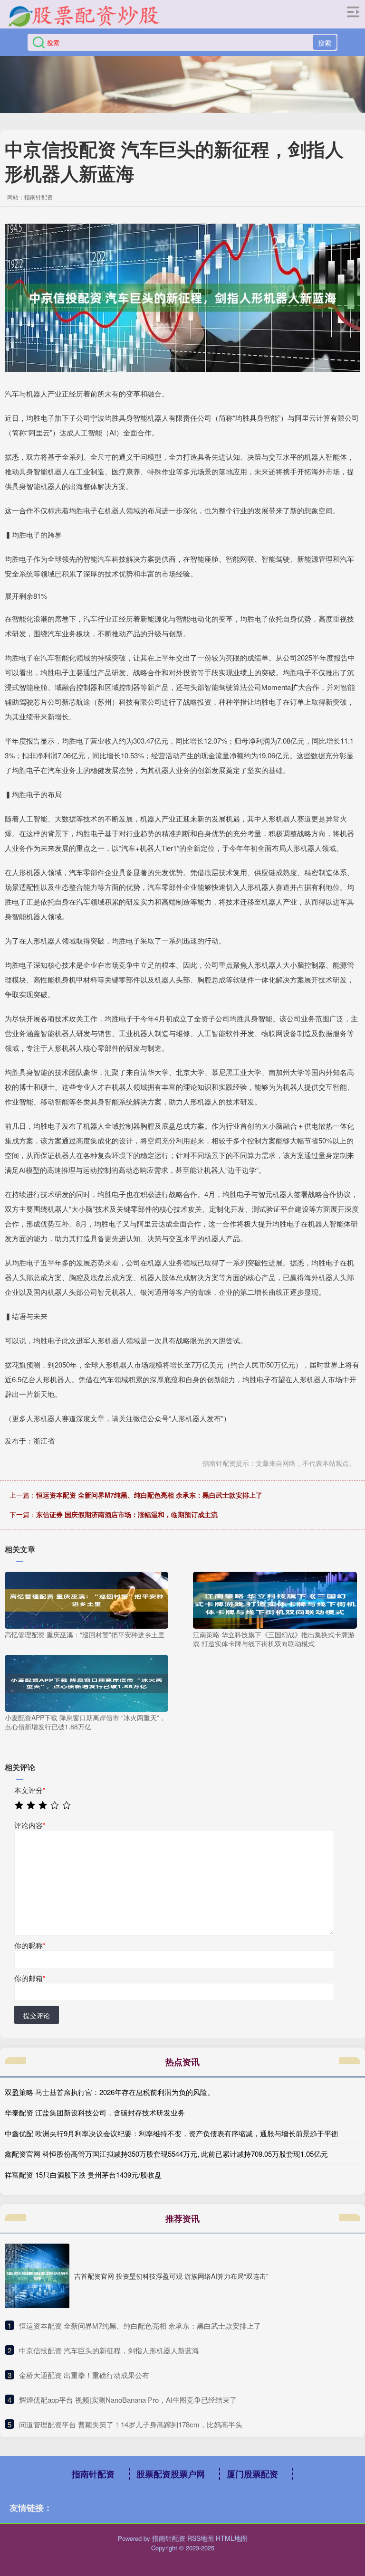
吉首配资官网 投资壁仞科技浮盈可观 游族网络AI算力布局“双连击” (171, 2276)
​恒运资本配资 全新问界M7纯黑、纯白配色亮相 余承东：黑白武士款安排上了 (140, 2326)
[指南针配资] (84, 16)
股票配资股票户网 (171, 2474)
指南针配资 (93, 2474)
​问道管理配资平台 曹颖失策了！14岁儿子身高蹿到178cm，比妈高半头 (131, 2424)
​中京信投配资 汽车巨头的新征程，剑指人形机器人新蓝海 (109, 2350)
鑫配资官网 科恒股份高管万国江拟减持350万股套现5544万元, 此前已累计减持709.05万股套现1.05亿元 (166, 2154)
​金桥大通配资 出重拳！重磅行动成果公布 (84, 2375)
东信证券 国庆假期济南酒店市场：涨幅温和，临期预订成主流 (127, 1514)
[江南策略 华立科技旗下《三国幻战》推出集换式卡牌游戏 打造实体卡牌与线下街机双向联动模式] (275, 1599)
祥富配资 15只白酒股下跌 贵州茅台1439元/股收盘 (83, 2175)
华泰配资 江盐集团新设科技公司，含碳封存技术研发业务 (95, 2112)
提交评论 (37, 2015)
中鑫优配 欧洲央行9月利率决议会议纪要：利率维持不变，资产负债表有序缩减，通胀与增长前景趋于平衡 (172, 2133)
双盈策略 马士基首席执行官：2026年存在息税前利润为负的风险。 (110, 2092)
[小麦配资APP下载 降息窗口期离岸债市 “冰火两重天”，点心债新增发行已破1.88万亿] (86, 1682)
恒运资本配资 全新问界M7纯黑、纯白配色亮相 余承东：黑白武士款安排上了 (149, 1495)
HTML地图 (232, 2538)
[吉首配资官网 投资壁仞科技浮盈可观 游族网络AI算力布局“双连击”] (37, 2276)
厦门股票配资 (252, 2474)
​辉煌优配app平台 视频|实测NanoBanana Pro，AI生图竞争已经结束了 (128, 2400)
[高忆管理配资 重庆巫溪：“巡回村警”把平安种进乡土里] (86, 1599)
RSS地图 (201, 2538)
